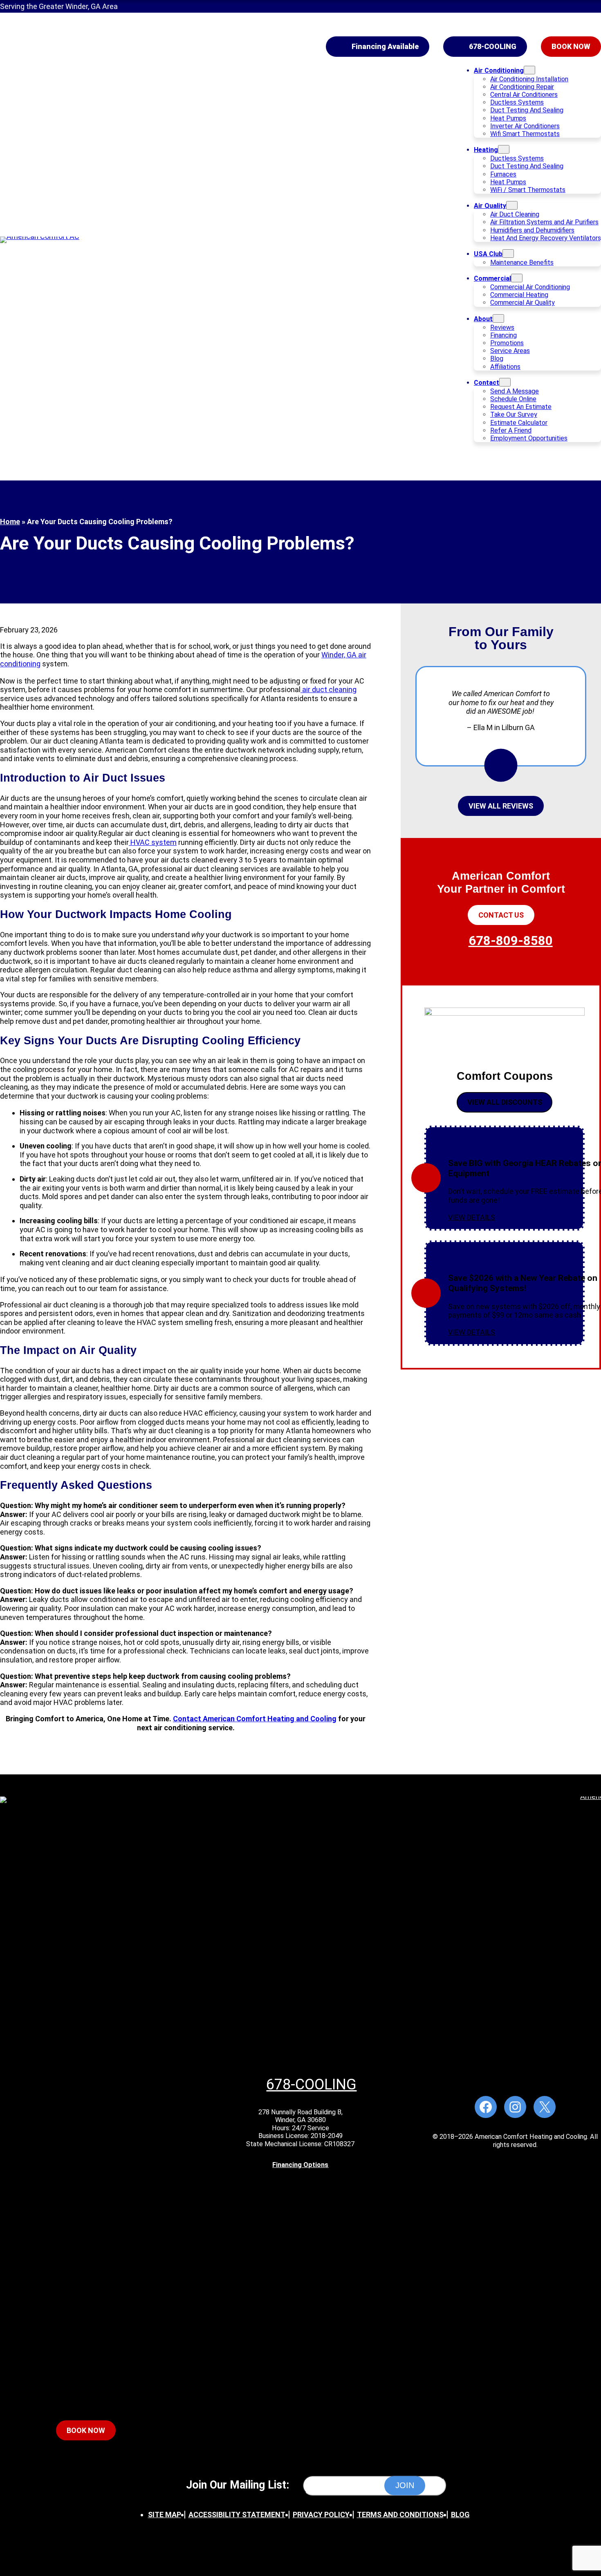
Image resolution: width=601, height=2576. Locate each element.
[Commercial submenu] (517, 278)
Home (10, 522)
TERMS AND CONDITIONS (400, 2515)
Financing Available (385, 46)
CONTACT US (501, 915)
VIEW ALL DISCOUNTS (505, 1102)
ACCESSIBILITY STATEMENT (237, 2515)
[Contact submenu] (505, 382)
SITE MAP (165, 2515)
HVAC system (153, 842)
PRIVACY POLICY (321, 2515)
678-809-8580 (511, 941)
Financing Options (300, 2165)
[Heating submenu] (504, 149)
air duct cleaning (329, 689)
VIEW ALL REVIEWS (501, 806)
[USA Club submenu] (508, 254)
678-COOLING (493, 46)
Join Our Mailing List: (238, 2485)
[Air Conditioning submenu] (529, 70)
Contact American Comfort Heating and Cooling (255, 1719)
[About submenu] (498, 318)
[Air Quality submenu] (512, 205)
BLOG (460, 2515)
